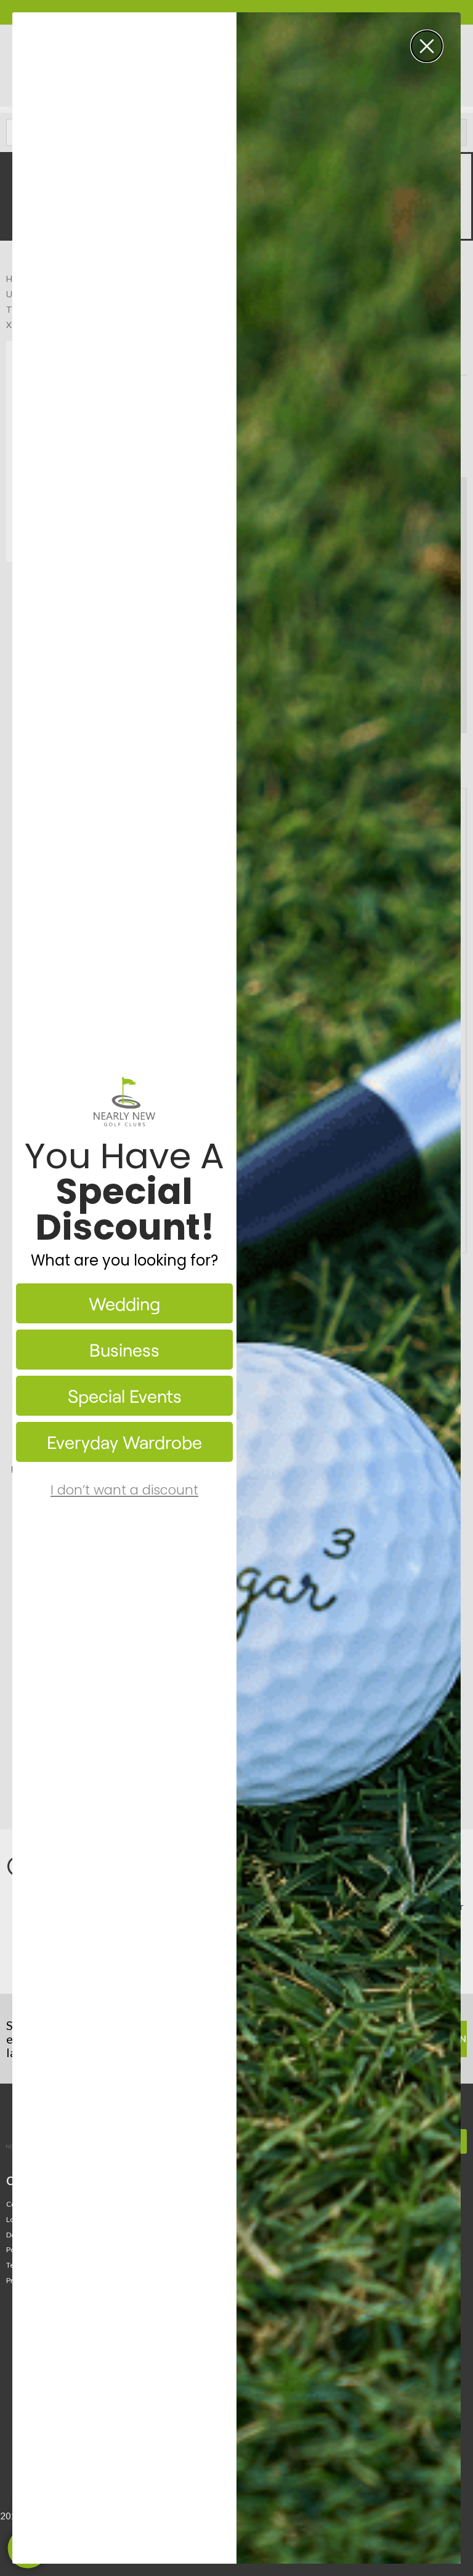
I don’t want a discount (124, 1490)
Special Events (125, 1396)
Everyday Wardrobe (124, 1442)
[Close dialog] (427, 46)
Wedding (124, 1303)
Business (124, 1350)
